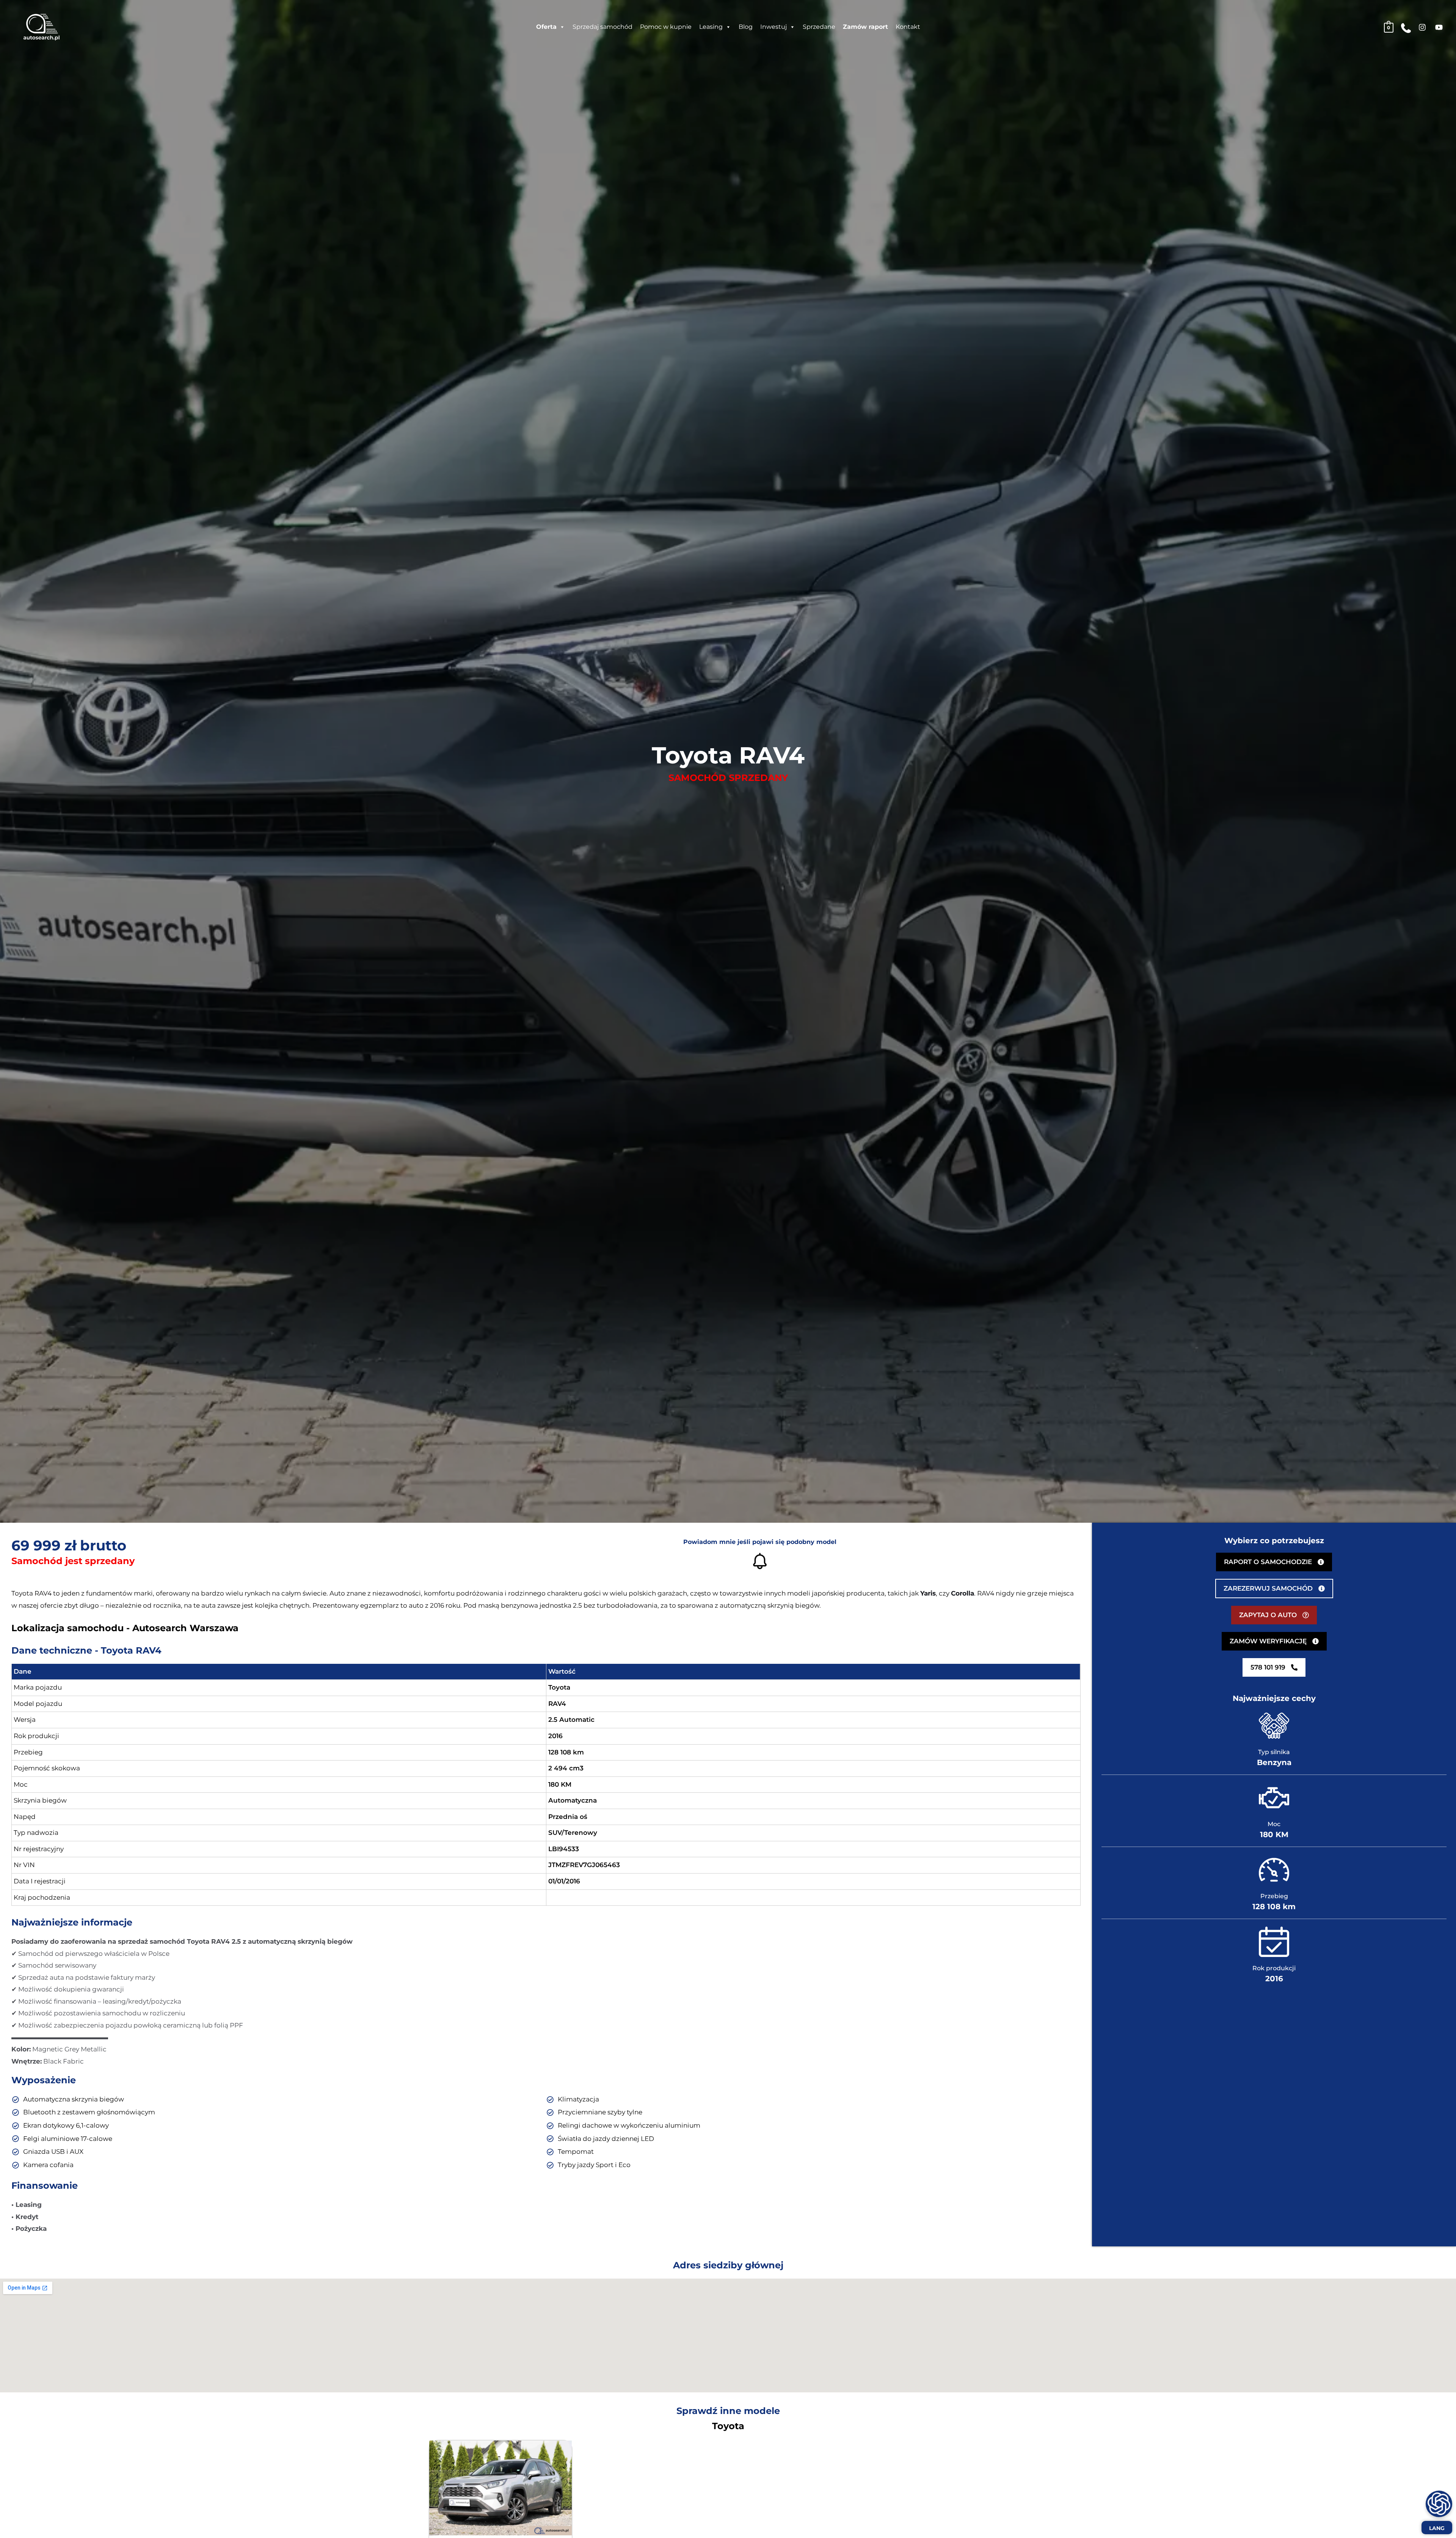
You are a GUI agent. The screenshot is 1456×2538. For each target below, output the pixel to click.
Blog (746, 27)
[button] (1274, 1562)
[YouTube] (1439, 27)
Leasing (711, 27)
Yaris (928, 1593)
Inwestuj (773, 27)
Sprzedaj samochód (602, 27)
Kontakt (908, 27)
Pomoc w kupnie (666, 27)
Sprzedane (819, 27)
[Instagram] (1422, 27)
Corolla (963, 1593)
